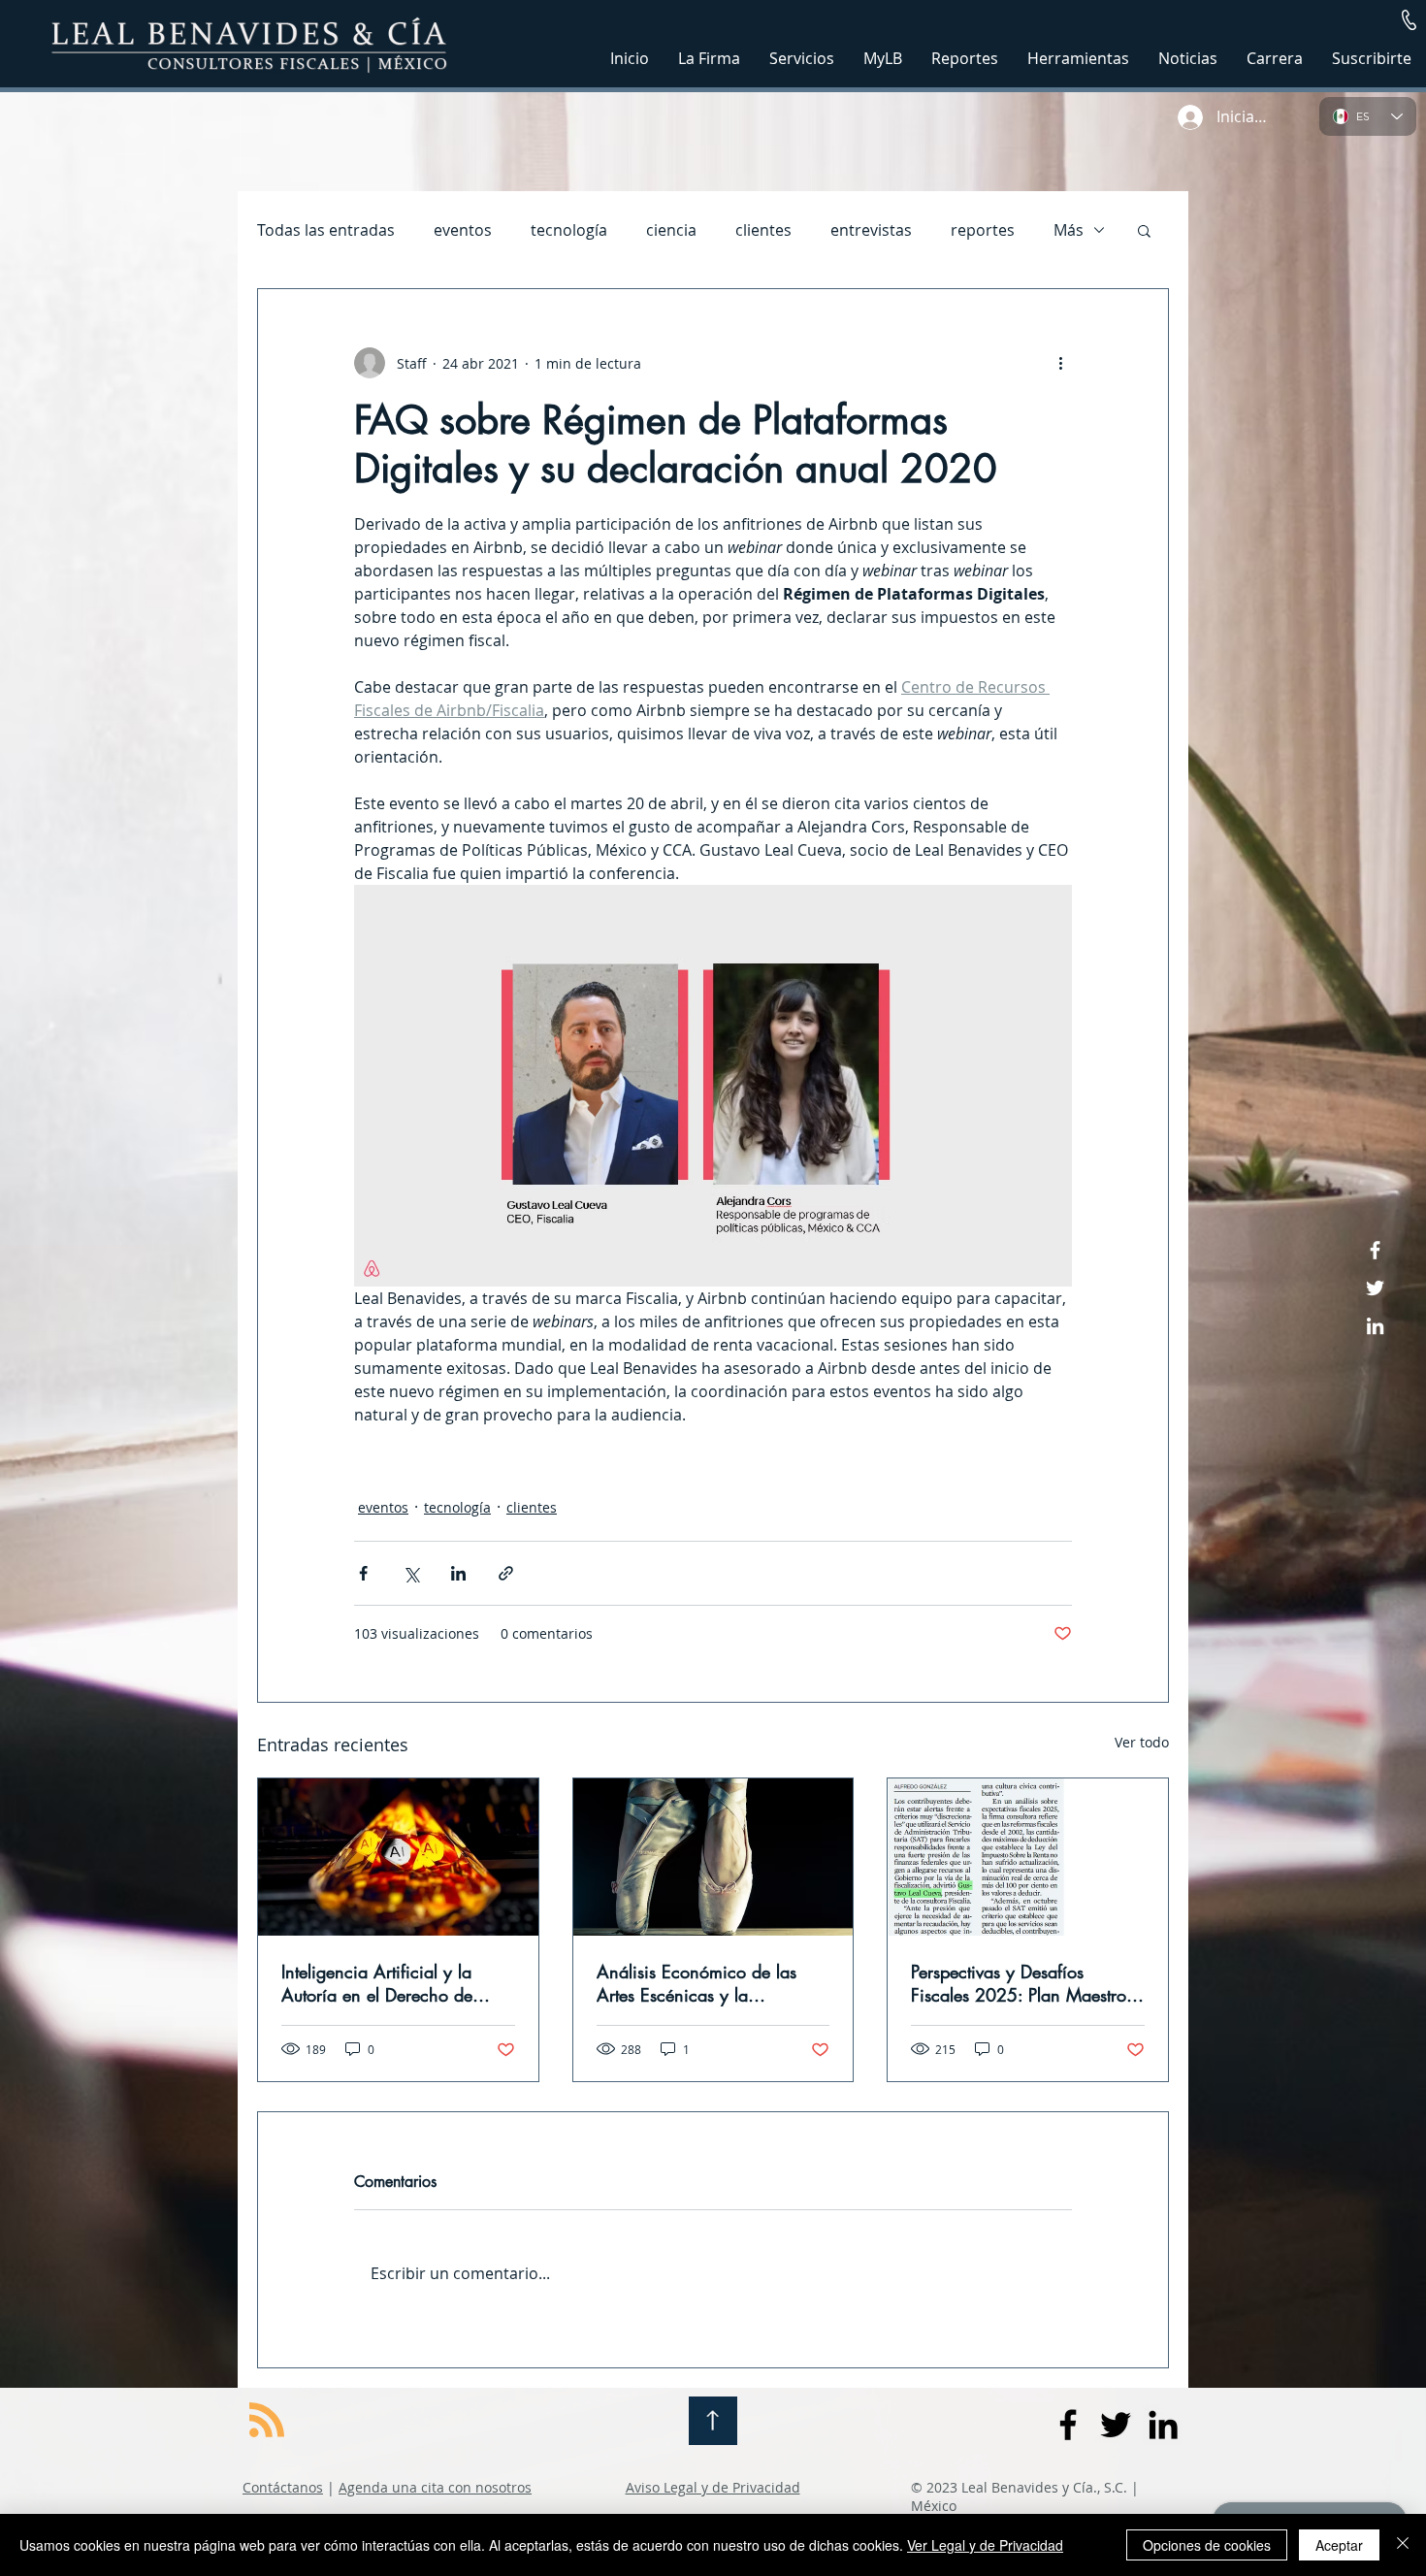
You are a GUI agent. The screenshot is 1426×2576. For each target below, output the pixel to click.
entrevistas (871, 230)
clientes (763, 230)
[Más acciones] (1060, 363)
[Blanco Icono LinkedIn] (1375, 1326)
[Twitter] (1375, 1288)
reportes (983, 230)
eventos (463, 230)
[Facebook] (1375, 1250)
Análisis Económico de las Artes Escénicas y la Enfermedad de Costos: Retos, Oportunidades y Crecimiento (709, 1983)
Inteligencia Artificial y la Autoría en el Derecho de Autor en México (377, 1983)
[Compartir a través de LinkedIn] (458, 1573)
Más (1069, 230)
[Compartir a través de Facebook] (363, 1573)
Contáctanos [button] (283, 2487)
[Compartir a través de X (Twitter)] (411, 1573)
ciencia (671, 230)
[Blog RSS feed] (267, 2421)
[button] (1409, 20)
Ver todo (1142, 1742)
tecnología (569, 230)
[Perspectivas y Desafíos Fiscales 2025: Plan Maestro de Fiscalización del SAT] (1028, 1857)
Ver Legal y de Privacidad (985, 2545)
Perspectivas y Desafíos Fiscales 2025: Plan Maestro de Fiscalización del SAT (1019, 1983)
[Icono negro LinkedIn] (1163, 2425)
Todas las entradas (326, 230)
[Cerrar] (1403, 2545)
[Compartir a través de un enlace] (506, 1573)
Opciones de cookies (1207, 2545)
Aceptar (1339, 2545)
